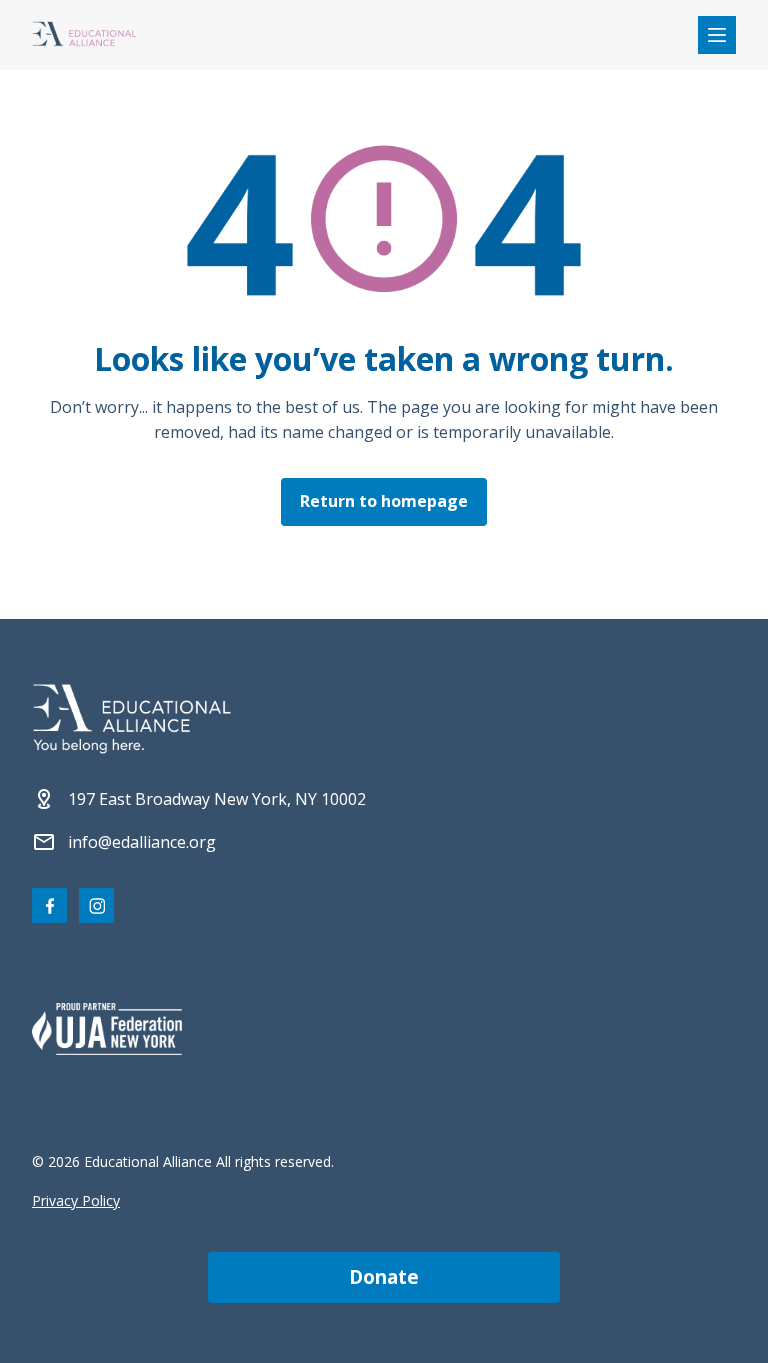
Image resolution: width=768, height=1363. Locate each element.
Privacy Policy (76, 1200)
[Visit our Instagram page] (96, 905)
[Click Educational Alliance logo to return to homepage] (84, 35)
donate (384, 1277)
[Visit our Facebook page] (49, 905)
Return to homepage (384, 501)
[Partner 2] (107, 1029)
